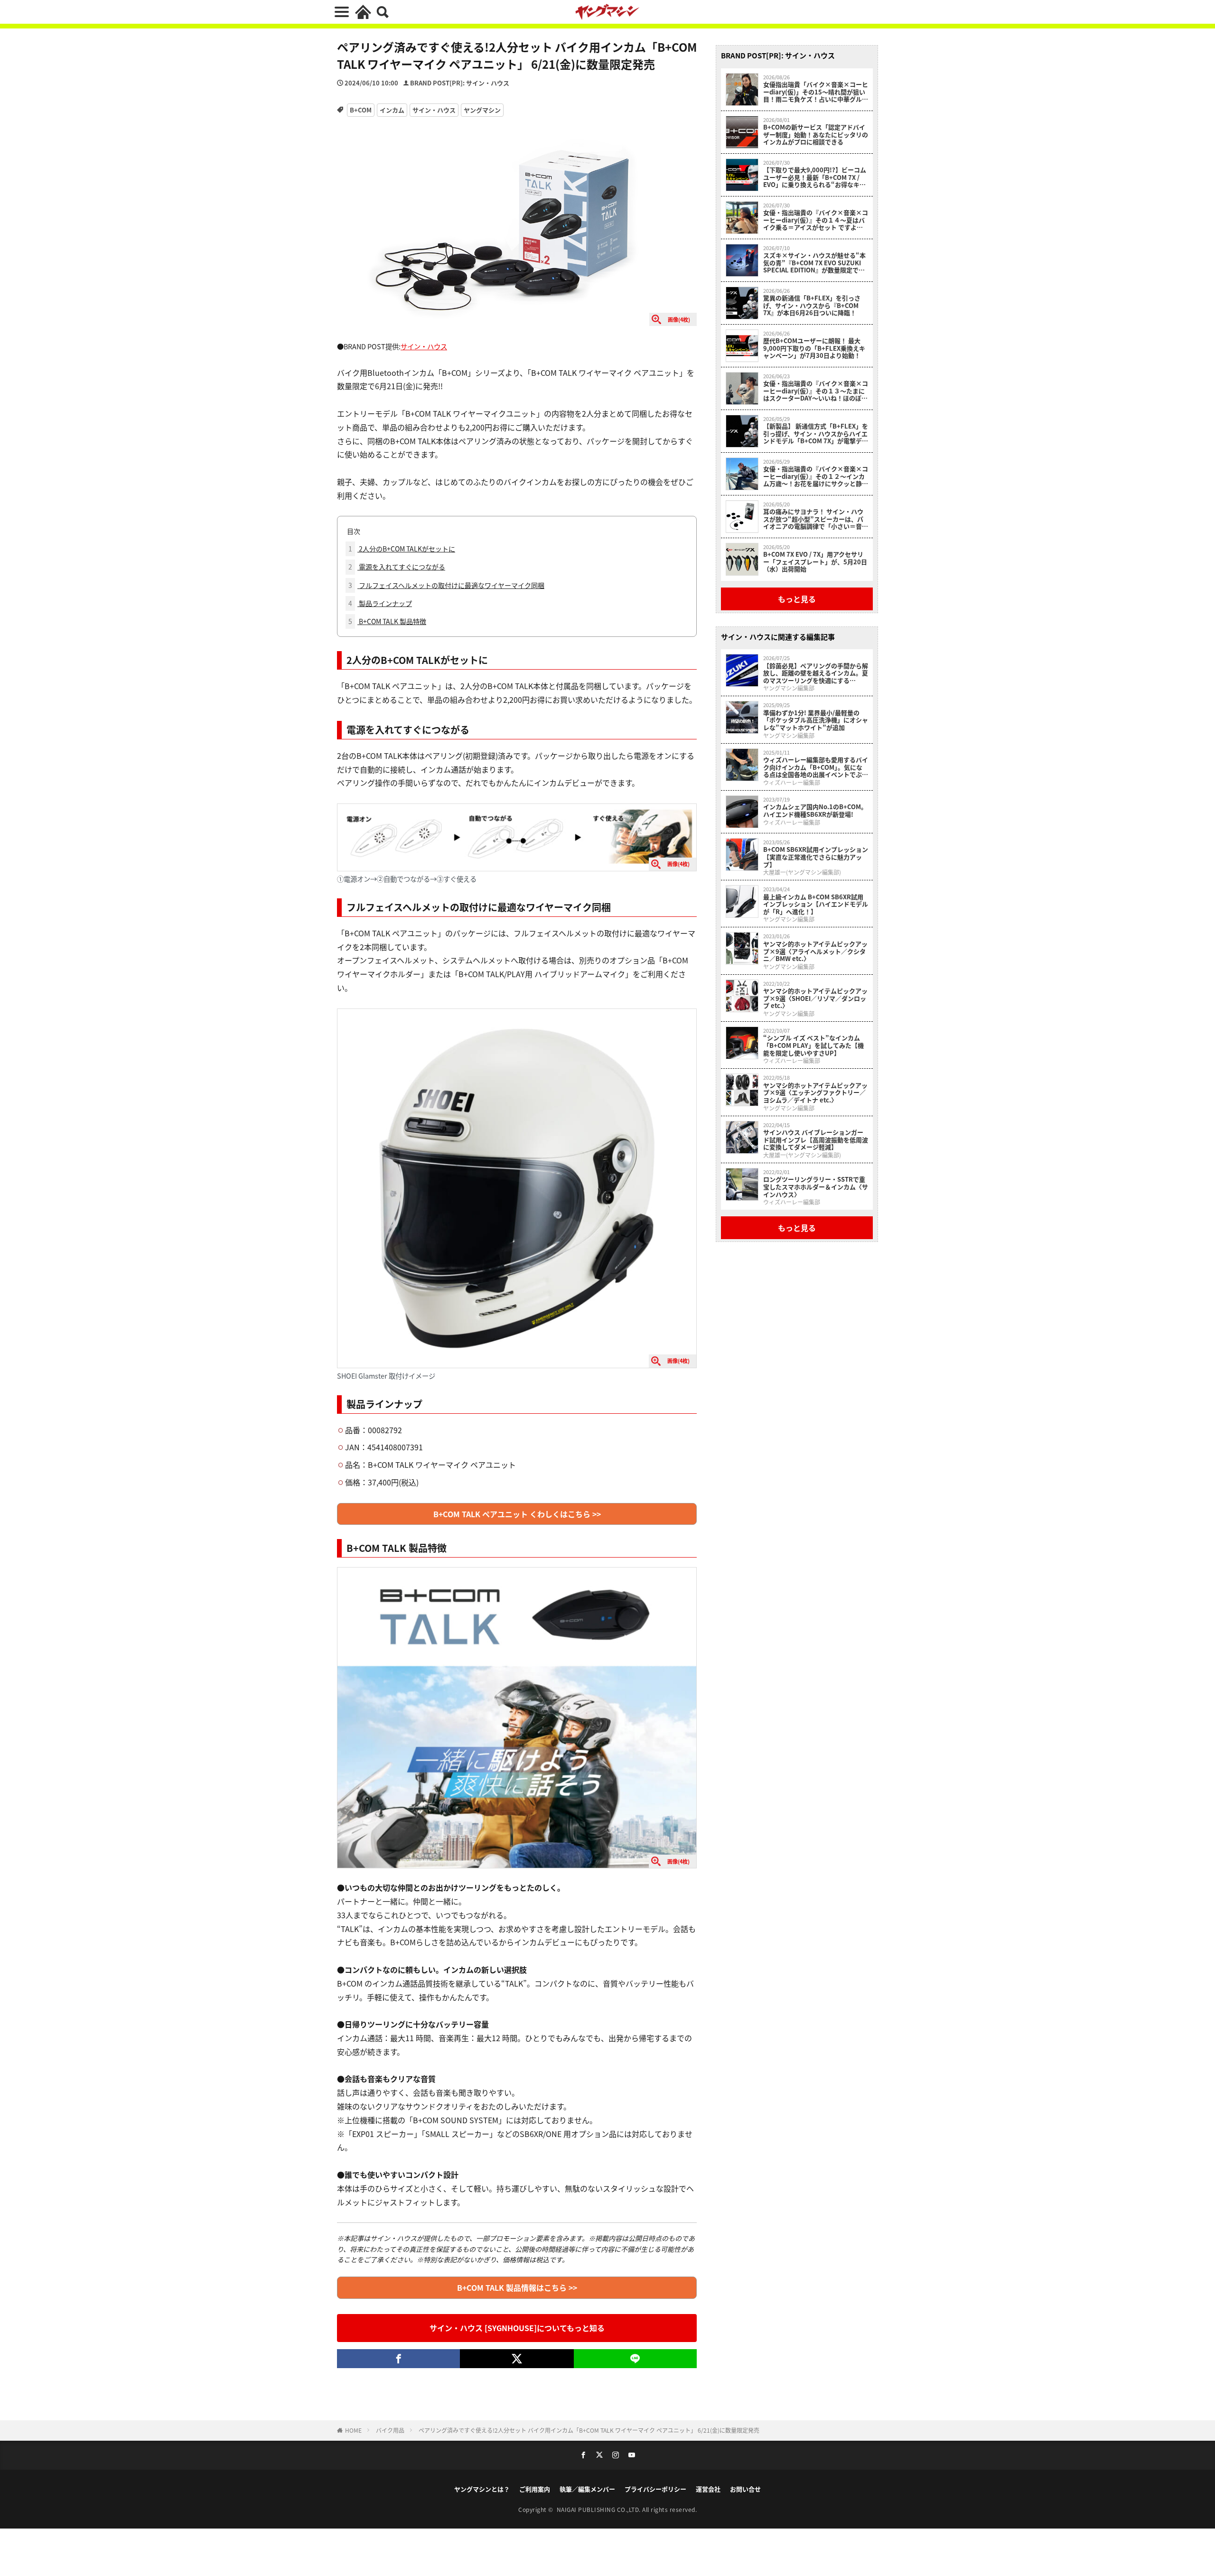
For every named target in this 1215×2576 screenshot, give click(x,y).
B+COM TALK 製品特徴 (387, 621)
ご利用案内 (535, 2489)
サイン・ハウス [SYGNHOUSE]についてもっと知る (517, 2328)
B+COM (361, 110)
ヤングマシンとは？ (482, 2489)
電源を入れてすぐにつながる (397, 567)
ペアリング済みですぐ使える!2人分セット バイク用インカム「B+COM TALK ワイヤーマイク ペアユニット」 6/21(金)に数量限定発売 (589, 2430)
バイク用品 (390, 2430)
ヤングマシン (482, 110)
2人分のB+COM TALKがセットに (402, 549)
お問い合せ (745, 2489)
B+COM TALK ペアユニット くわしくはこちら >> (517, 1514)
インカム (392, 110)
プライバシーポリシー (655, 2489)
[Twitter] (517, 2359)
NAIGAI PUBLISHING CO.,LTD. (600, 2509)
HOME (353, 2430)
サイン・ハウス (434, 110)
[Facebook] (398, 2359)
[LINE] (635, 2359)
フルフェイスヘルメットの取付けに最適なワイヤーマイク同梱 (446, 585)
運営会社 (708, 2489)
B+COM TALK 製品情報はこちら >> (517, 2287)
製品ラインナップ (380, 603)
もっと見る (797, 599)
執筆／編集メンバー (587, 2489)
